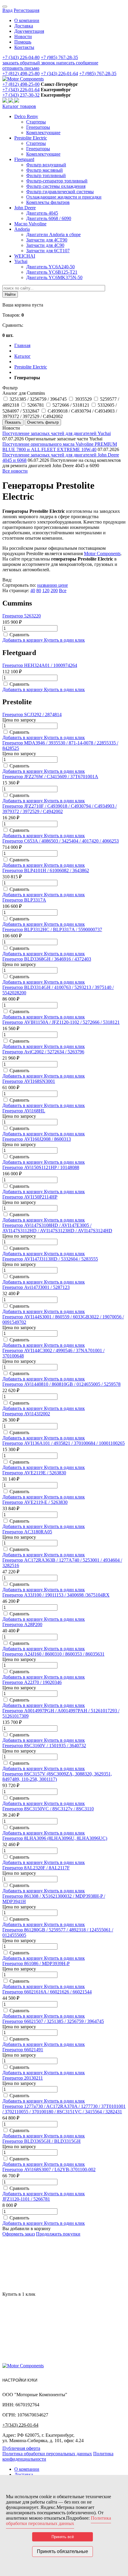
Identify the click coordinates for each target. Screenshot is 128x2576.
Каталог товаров (19, 106)
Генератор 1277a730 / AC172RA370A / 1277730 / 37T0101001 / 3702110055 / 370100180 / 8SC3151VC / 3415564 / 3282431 (64, 2109)
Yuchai (21, 261)
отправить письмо (21, 68)
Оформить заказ (19, 2234)
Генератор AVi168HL (24, 1111)
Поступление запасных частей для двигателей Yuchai (57, 433)
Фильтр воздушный (46, 165)
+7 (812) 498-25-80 (21, 73)
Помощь (23, 42)
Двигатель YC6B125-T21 (52, 272)
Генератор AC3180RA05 (27, 1532)
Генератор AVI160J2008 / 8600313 (37, 1139)
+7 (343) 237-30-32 (21, 95)
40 (33, 590)
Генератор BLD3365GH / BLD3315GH (42, 2141)
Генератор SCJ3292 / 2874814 (32, 715)
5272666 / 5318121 (71, 405)
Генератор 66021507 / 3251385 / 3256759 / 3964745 (53, 2021)
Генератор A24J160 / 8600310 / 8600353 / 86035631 (53, 1654)
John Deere (25, 208)
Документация (29, 31)
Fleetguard (24, 159)
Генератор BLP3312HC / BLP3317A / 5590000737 (52, 929)
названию (48, 585)
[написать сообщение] (11, 101)
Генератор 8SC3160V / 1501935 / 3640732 (44, 1746)
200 (54, 590)
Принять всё (63, 2537)
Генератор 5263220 (22, 616)
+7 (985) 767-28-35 (59, 57)
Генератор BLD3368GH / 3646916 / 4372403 (47, 959)
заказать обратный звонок (29, 63)
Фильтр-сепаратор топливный (57, 181)
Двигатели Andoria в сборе (53, 234)
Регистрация (26, 10)
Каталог (22, 356)
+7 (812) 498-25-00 (21, 84)
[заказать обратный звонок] (5, 101)
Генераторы (38, 127)
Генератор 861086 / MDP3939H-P (36, 1963)
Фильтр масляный (45, 170)
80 (39, 590)
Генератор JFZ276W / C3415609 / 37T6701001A (50, 777)
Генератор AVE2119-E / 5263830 (35, 1502)
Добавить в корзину (23, 640)
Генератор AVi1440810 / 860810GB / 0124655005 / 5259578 (61, 1384)
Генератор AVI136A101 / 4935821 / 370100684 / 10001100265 (64, 1443)
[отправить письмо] (17, 101)
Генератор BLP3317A (24, 900)
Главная (22, 345)
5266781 (36, 405)
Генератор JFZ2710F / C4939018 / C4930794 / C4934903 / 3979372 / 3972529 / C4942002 (60, 809)
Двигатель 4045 (42, 213)
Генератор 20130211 (23, 2078)
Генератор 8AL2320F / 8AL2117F (36, 1868)
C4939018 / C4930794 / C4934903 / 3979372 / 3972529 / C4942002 (60, 414)
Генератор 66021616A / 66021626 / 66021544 (47, 1992)
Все (63, 590)
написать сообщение (77, 63)
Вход (7, 10)
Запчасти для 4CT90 (47, 240)
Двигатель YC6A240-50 (50, 267)
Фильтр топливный (46, 175)
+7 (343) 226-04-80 (21, 57)
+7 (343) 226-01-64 (59, 73)
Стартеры (36, 122)
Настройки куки (20, 2380)
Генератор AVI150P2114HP (30, 1197)
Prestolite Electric (31, 138)
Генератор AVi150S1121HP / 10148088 (41, 1167)
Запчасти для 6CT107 (48, 251)
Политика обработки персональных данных (47, 2454)
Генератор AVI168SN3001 (29, 1081)
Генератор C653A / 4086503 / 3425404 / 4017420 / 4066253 (61, 841)
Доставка (24, 26)
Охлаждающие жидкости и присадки (64, 197)
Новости (23, 37)
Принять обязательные (63, 2551)
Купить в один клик (64, 640)
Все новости (15, 471)
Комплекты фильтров (48, 202)
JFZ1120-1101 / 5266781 (26, 2199)
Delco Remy (26, 116)
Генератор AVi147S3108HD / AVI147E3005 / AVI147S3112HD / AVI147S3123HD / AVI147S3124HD (57, 1228)
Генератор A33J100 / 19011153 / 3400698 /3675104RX (56, 1595)
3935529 (83, 399)
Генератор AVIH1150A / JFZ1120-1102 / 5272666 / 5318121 (61, 1022)
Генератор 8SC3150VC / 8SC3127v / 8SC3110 (48, 1809)
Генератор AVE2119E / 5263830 (34, 1473)
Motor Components (102, 554)
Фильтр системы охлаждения (56, 186)
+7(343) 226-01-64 (20, 2425)
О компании (27, 20)
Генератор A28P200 (22, 1624)
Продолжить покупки (58, 2234)
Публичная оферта (21, 2448)
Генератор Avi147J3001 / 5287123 (36, 1287)
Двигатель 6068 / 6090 (49, 218)
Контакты (24, 47)
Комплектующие (43, 133)
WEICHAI (25, 256)
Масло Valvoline (30, 224)
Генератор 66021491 (23, 2050)
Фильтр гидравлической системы (60, 192)
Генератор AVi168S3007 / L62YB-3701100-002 (49, 2169)
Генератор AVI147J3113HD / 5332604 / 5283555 (50, 1259)
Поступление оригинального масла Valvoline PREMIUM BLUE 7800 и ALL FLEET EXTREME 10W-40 (60, 447)
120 (46, 590)
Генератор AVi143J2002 (26, 1414)
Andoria (22, 229)
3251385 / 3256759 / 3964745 (38, 399)
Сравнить (19, 635)
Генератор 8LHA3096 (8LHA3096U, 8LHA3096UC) (55, 1838)
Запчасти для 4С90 (45, 245)
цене (63, 585)
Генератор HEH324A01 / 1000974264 (40, 665)
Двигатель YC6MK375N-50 (54, 277)
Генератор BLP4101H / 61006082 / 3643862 (46, 870)
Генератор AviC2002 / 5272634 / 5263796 (43, 1052)
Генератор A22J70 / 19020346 (32, 1682)
